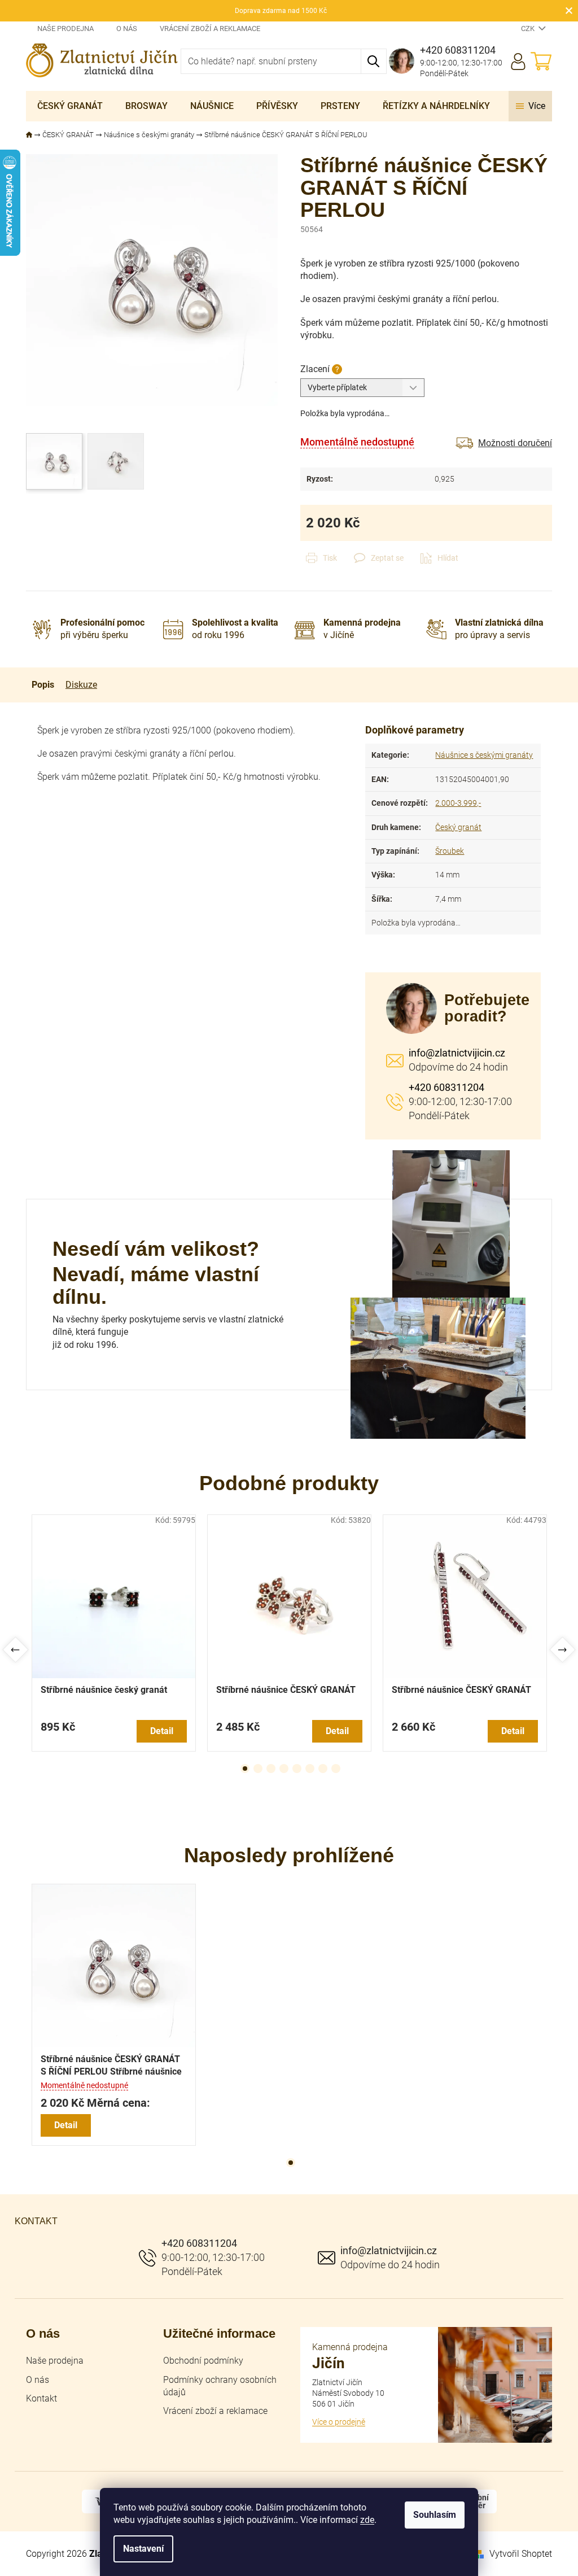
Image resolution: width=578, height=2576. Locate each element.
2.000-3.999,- (458, 803)
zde (367, 2520)
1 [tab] (245, 1769)
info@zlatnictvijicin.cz (457, 1053)
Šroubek (450, 851)
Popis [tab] (43, 685)
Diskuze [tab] (81, 685)
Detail (162, 1731)
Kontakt (41, 2398)
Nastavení (143, 2549)
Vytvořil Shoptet (521, 2554)
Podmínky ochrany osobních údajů (220, 2386)
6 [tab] (310, 1769)
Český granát (458, 827)
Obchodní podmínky (203, 2361)
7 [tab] (323, 1769)
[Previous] (16, 1650)
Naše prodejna (65, 29)
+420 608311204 (446, 1087)
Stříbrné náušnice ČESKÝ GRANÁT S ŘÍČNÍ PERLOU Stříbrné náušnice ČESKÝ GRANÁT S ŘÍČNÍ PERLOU (111, 2066)
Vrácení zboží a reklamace (210, 29)
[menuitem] (70, 106)
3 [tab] (271, 1769)
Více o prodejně (339, 2422)
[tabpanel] (114, 1633)
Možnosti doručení (515, 443)
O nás (127, 29)
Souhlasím (435, 2515)
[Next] (562, 1650)
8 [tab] (336, 1769)
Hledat (374, 61)
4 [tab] (284, 1769)
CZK (529, 29)
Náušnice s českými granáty (484, 755)
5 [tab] (297, 1769)
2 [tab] (258, 1769)
